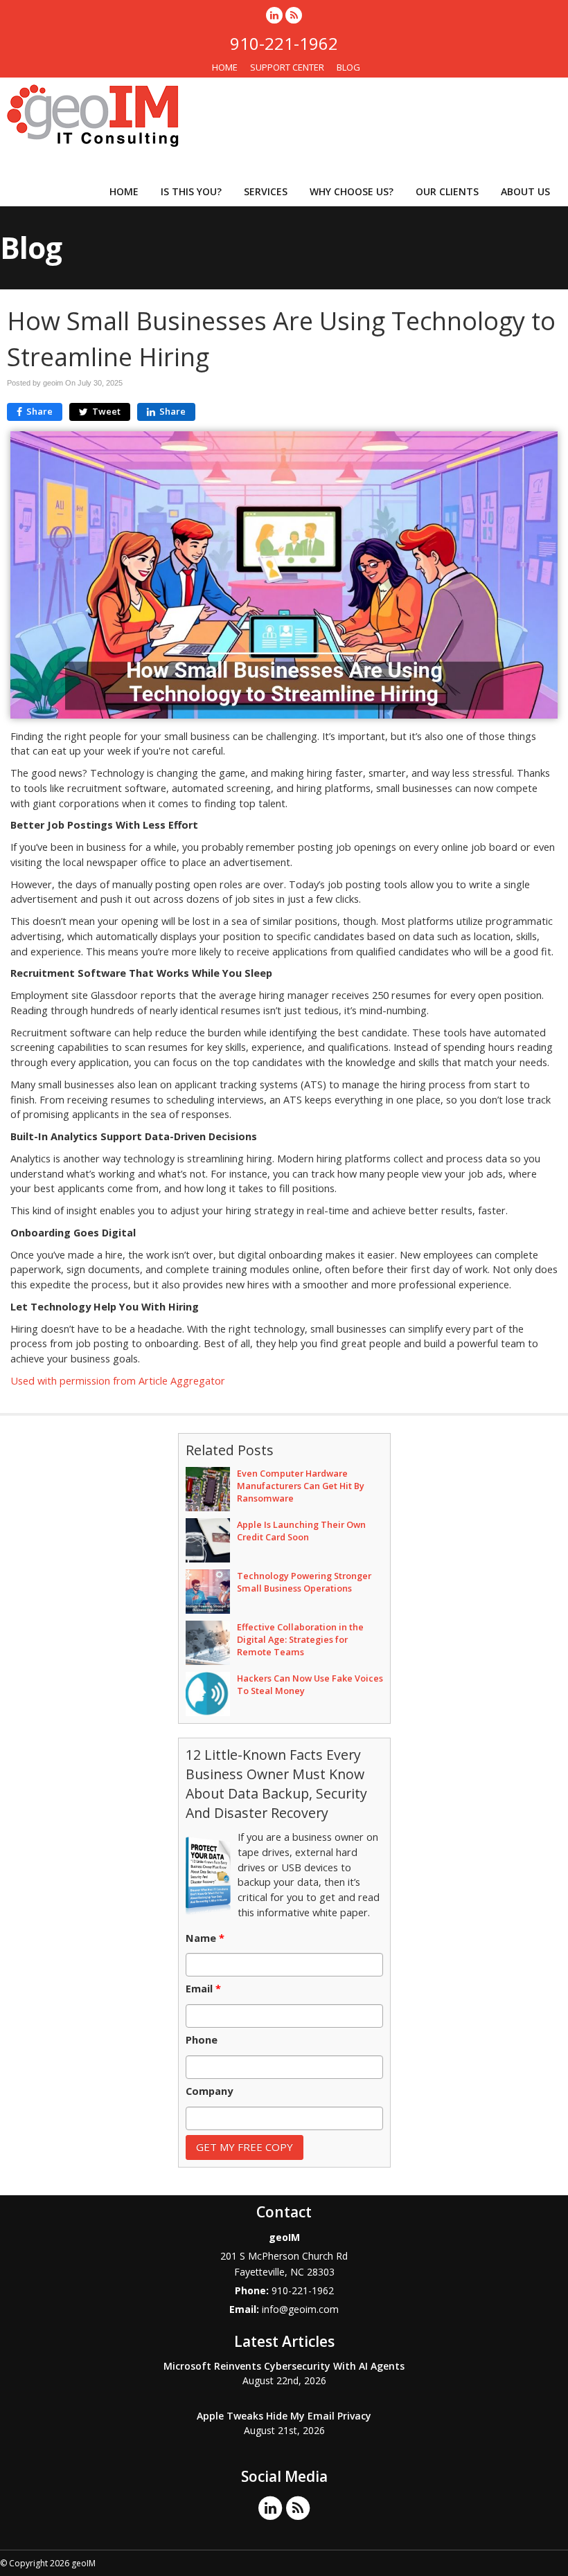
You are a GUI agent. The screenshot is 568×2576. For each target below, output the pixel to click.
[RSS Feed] (294, 15)
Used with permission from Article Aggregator (118, 1381)
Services (266, 191)
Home (225, 67)
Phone (202, 2040)
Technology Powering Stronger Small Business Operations (304, 1582)
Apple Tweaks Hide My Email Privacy (284, 2416)
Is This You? (191, 191)
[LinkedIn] (274, 15)
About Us (525, 191)
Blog (348, 67)
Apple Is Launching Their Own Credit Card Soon (301, 1531)
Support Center (287, 67)
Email (203, 1989)
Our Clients (447, 191)
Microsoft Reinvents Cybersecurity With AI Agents (284, 2366)
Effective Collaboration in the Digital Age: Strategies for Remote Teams (300, 1639)
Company (209, 2091)
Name (205, 1938)
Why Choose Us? (352, 191)
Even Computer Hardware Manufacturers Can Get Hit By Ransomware (301, 1486)
